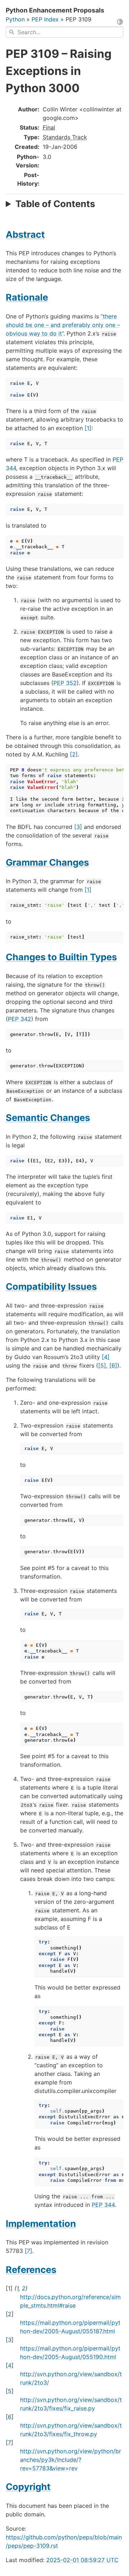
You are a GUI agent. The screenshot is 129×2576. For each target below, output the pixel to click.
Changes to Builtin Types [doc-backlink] (61, 957)
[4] (106, 1357)
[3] (78, 827)
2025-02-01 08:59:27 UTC (82, 2560)
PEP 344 (103, 2205)
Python (15, 19)
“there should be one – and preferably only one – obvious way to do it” (63, 325)
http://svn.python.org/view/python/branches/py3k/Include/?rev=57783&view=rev (71, 2460)
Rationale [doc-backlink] (27, 297)
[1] (88, 428)
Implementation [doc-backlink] (41, 2223)
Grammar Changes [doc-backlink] (47, 862)
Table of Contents (55, 204)
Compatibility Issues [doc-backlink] (51, 1286)
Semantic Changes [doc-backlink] (48, 1118)
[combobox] (64, 32)
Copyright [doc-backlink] (28, 2487)
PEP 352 (65, 683)
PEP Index (45, 19)
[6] (113, 1365)
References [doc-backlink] (31, 2270)
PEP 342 (20, 1019)
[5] (102, 1365)
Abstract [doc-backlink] (25, 234)
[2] (74, 754)
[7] (28, 2251)
